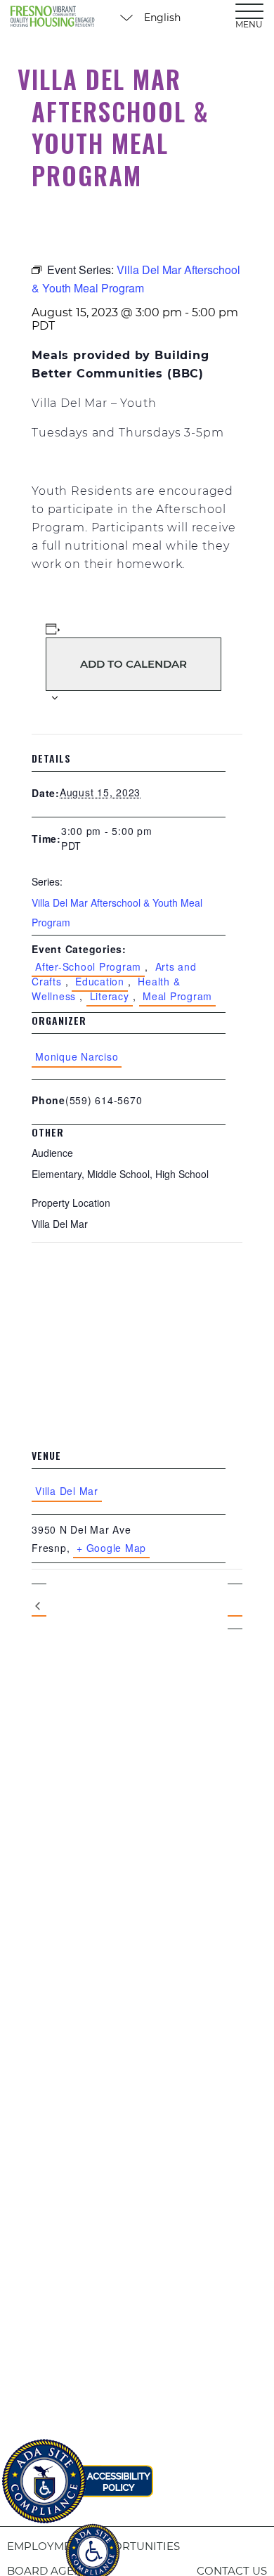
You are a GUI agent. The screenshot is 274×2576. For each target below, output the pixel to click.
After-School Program (88, 966)
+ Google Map (111, 1548)
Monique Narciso (77, 1056)
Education (100, 981)
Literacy (110, 996)
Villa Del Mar (67, 1491)
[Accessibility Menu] (93, 2544)
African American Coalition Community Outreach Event (39, 1607)
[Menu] (249, 11)
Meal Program (177, 996)
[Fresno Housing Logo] (53, 18)
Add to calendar (133, 664)
